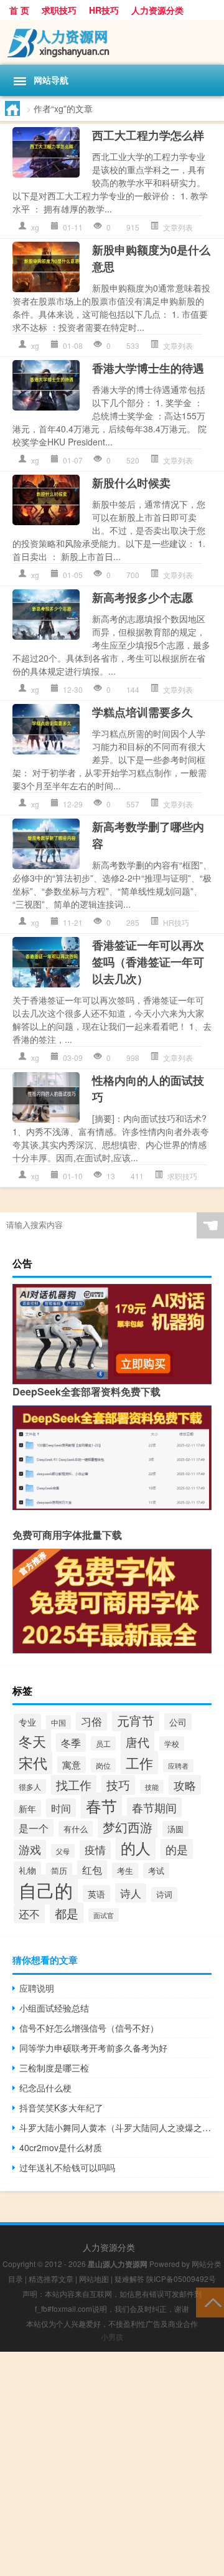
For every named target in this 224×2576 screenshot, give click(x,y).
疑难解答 (129, 2279)
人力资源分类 (157, 10)
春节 (101, 1805)
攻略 (185, 1785)
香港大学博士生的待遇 (148, 368)
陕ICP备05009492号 (181, 2279)
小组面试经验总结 (54, 2008)
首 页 (19, 10)
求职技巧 (59, 10)
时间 (61, 1808)
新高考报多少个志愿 (142, 597)
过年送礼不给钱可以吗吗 (67, 2167)
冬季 (71, 1742)
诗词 (164, 1894)
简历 (59, 1870)
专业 (27, 1722)
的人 (136, 1848)
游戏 (30, 1849)
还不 (29, 1914)
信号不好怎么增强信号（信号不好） (89, 2028)
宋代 (33, 1762)
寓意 (72, 1765)
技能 (152, 1787)
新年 (27, 1808)
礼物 (27, 1870)
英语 (96, 1894)
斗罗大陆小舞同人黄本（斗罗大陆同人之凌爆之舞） (115, 2127)
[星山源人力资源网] (112, 42)
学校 (172, 1743)
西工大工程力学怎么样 (148, 135)
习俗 (91, 1721)
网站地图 (94, 2279)
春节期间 (154, 1807)
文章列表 (178, 227)
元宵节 (136, 1720)
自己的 (46, 1889)
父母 (63, 1851)
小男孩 (112, 2336)
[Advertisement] (112, 2464)
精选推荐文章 (51, 2279)
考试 (156, 1870)
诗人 (131, 1893)
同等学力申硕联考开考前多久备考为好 (93, 2048)
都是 (67, 1913)
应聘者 (178, 1766)
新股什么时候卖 (131, 483)
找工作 (74, 1785)
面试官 (104, 1915)
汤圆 (175, 1829)
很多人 (30, 1786)
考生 (125, 1870)
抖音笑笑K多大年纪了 (61, 2108)
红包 (92, 1870)
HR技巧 (104, 10)
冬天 (32, 1741)
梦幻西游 (128, 1827)
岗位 (103, 1765)
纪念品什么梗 (45, 2088)
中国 (58, 1722)
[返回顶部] (210, 2302)
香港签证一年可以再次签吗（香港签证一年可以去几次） (148, 962)
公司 (178, 1722)
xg (35, 227)
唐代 (138, 1742)
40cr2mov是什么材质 (61, 2147)
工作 (139, 1763)
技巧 (118, 1785)
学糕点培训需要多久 (142, 712)
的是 (177, 1849)
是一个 (34, 1828)
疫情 (95, 1850)
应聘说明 (37, 1988)
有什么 (76, 1829)
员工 (103, 1743)
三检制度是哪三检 (54, 2068)
